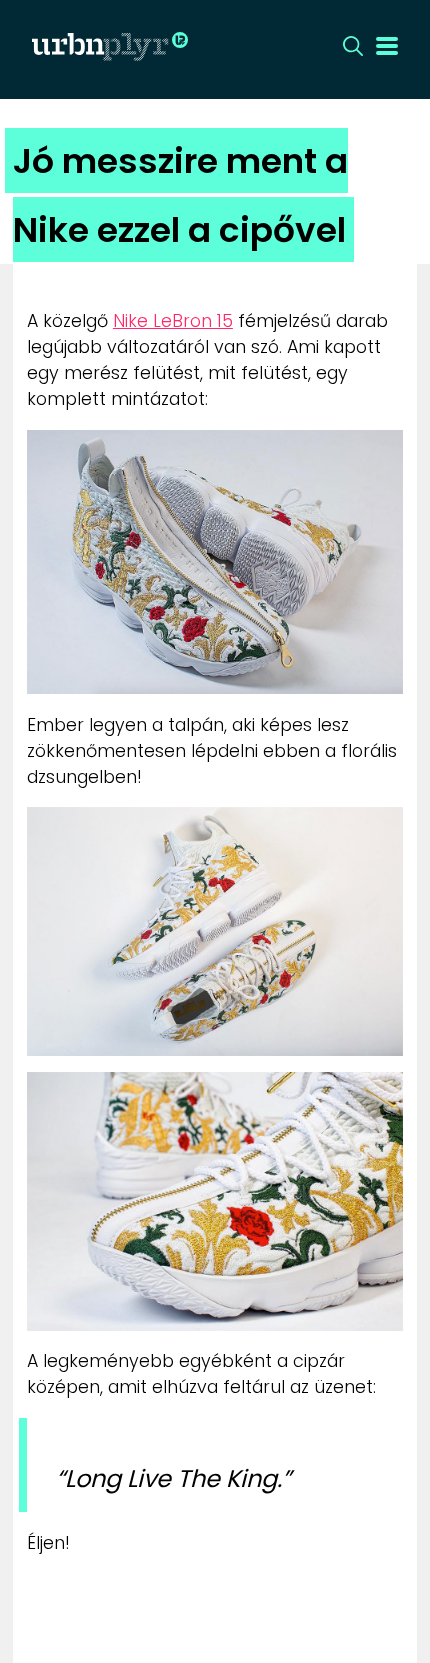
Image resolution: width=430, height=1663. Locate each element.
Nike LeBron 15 (173, 321)
